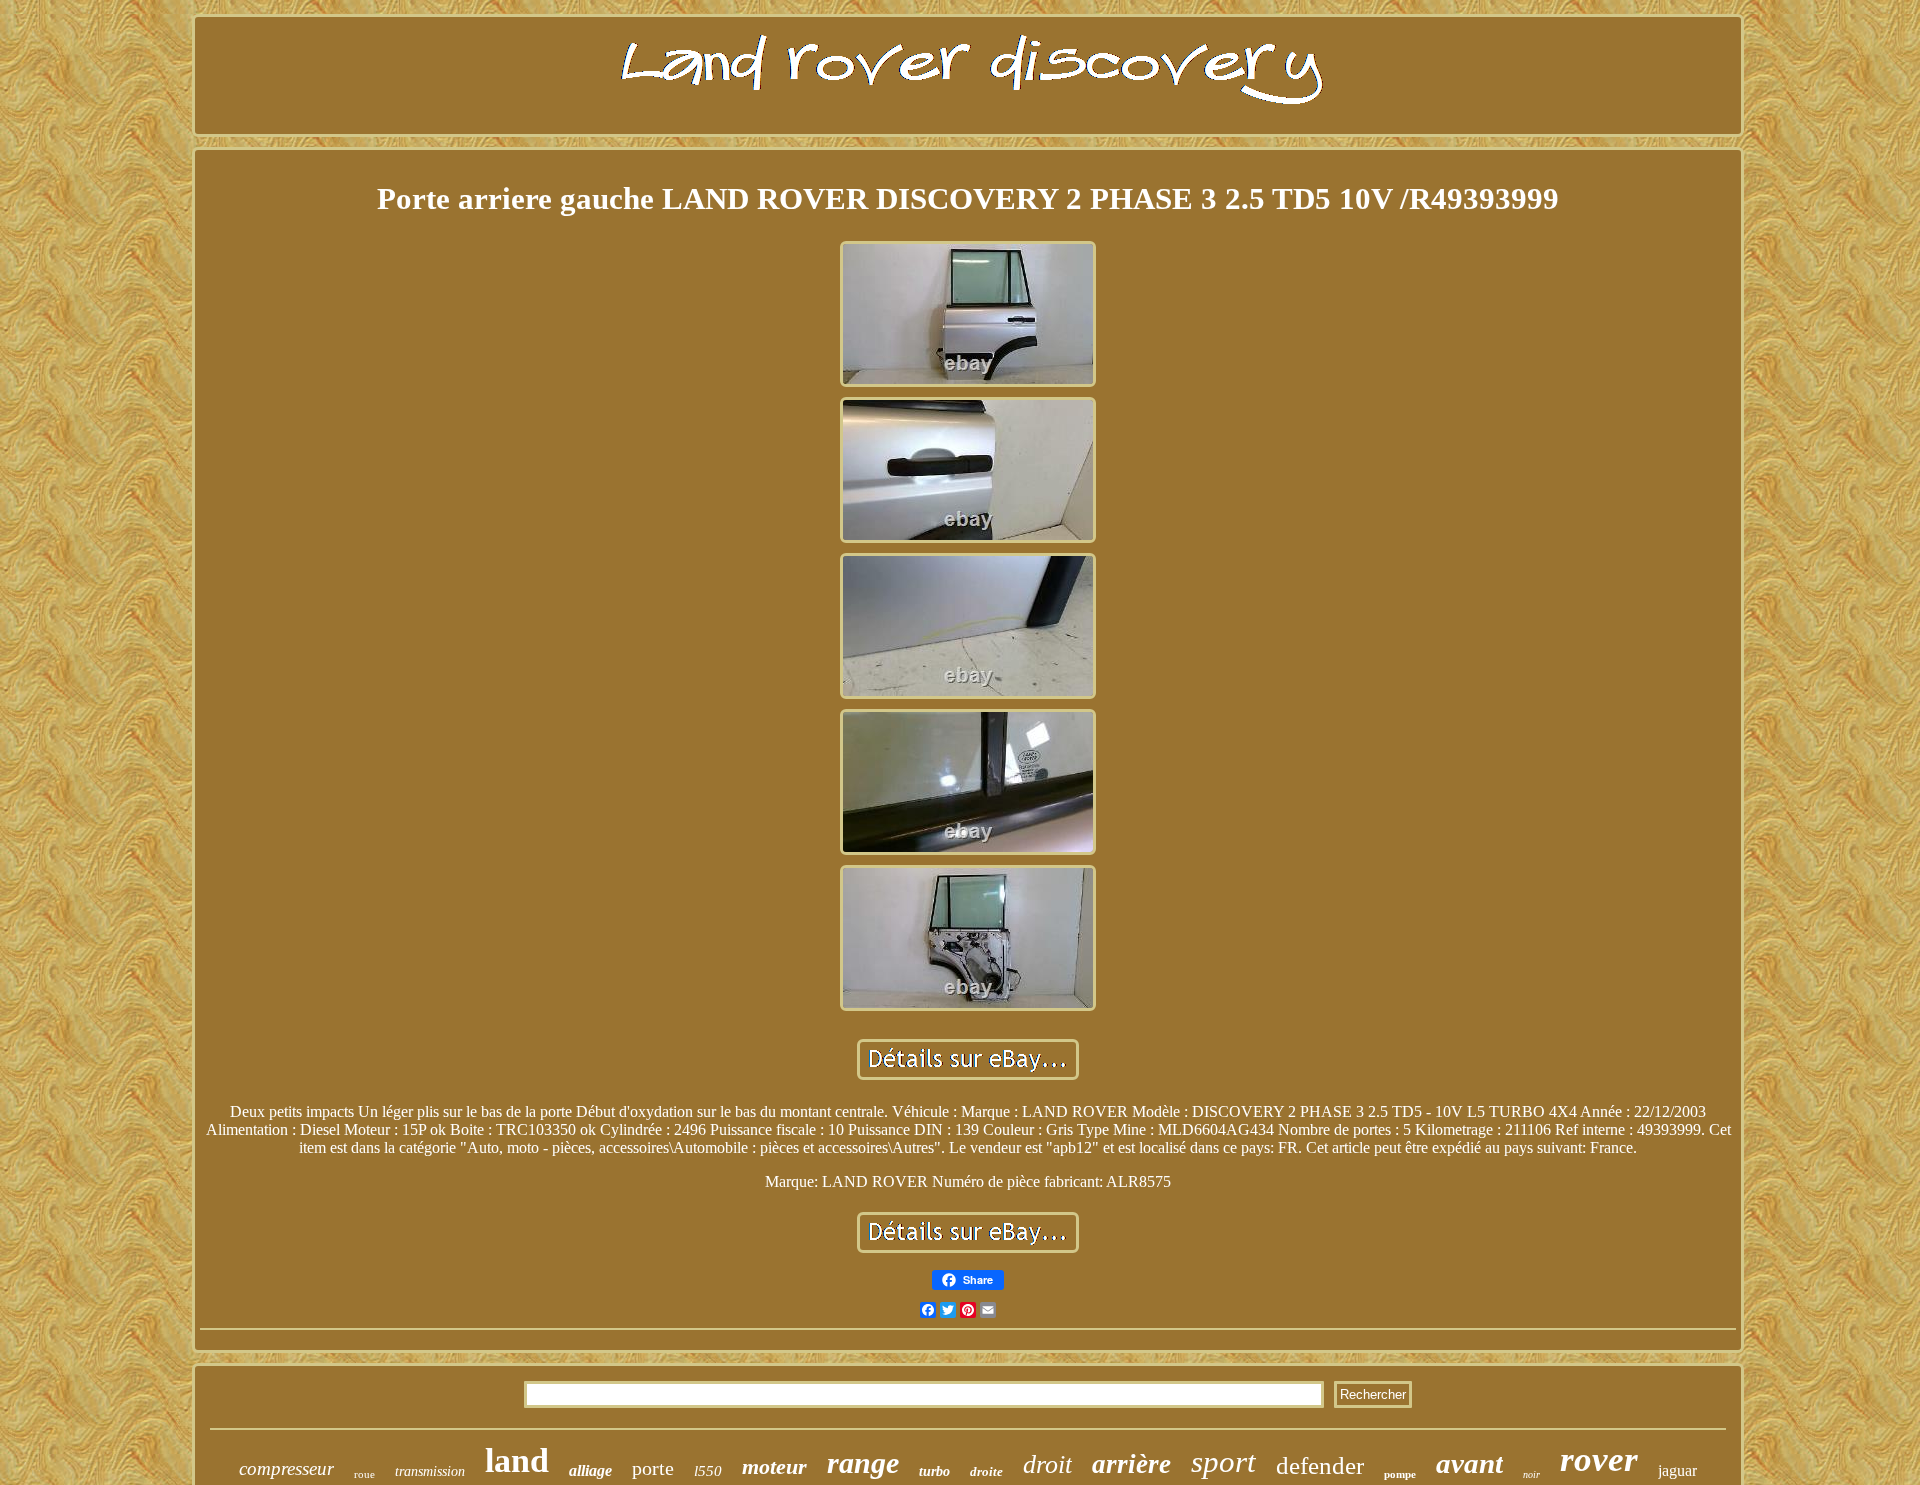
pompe (1400, 1474)
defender (1320, 1465)
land (517, 1460)
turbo (934, 1471)
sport (1223, 1461)
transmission (430, 1471)
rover (1599, 1459)
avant (1469, 1463)
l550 (708, 1471)
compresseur (286, 1468)
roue (364, 1474)
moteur (774, 1466)
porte (653, 1468)
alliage (590, 1470)
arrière (1131, 1464)
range (863, 1462)
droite (986, 1471)
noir (1531, 1474)
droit (1047, 1464)
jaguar (1677, 1470)
